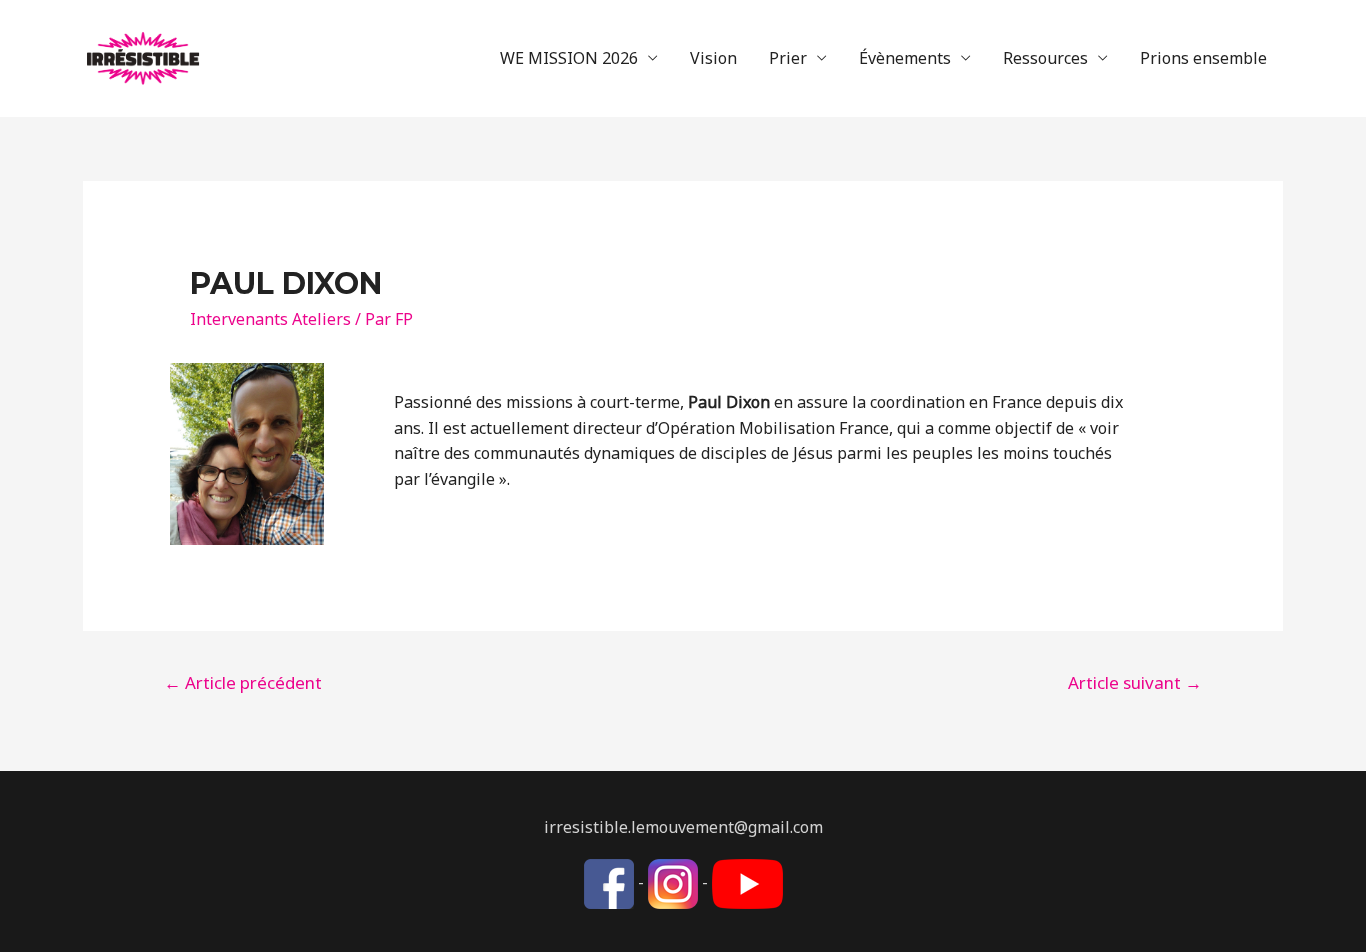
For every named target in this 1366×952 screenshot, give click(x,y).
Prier (788, 58)
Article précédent (243, 682)
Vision (713, 58)
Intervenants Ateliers (270, 319)
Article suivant (1135, 682)
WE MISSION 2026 (569, 58)
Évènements (905, 58)
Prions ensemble (1203, 58)
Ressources (1045, 58)
